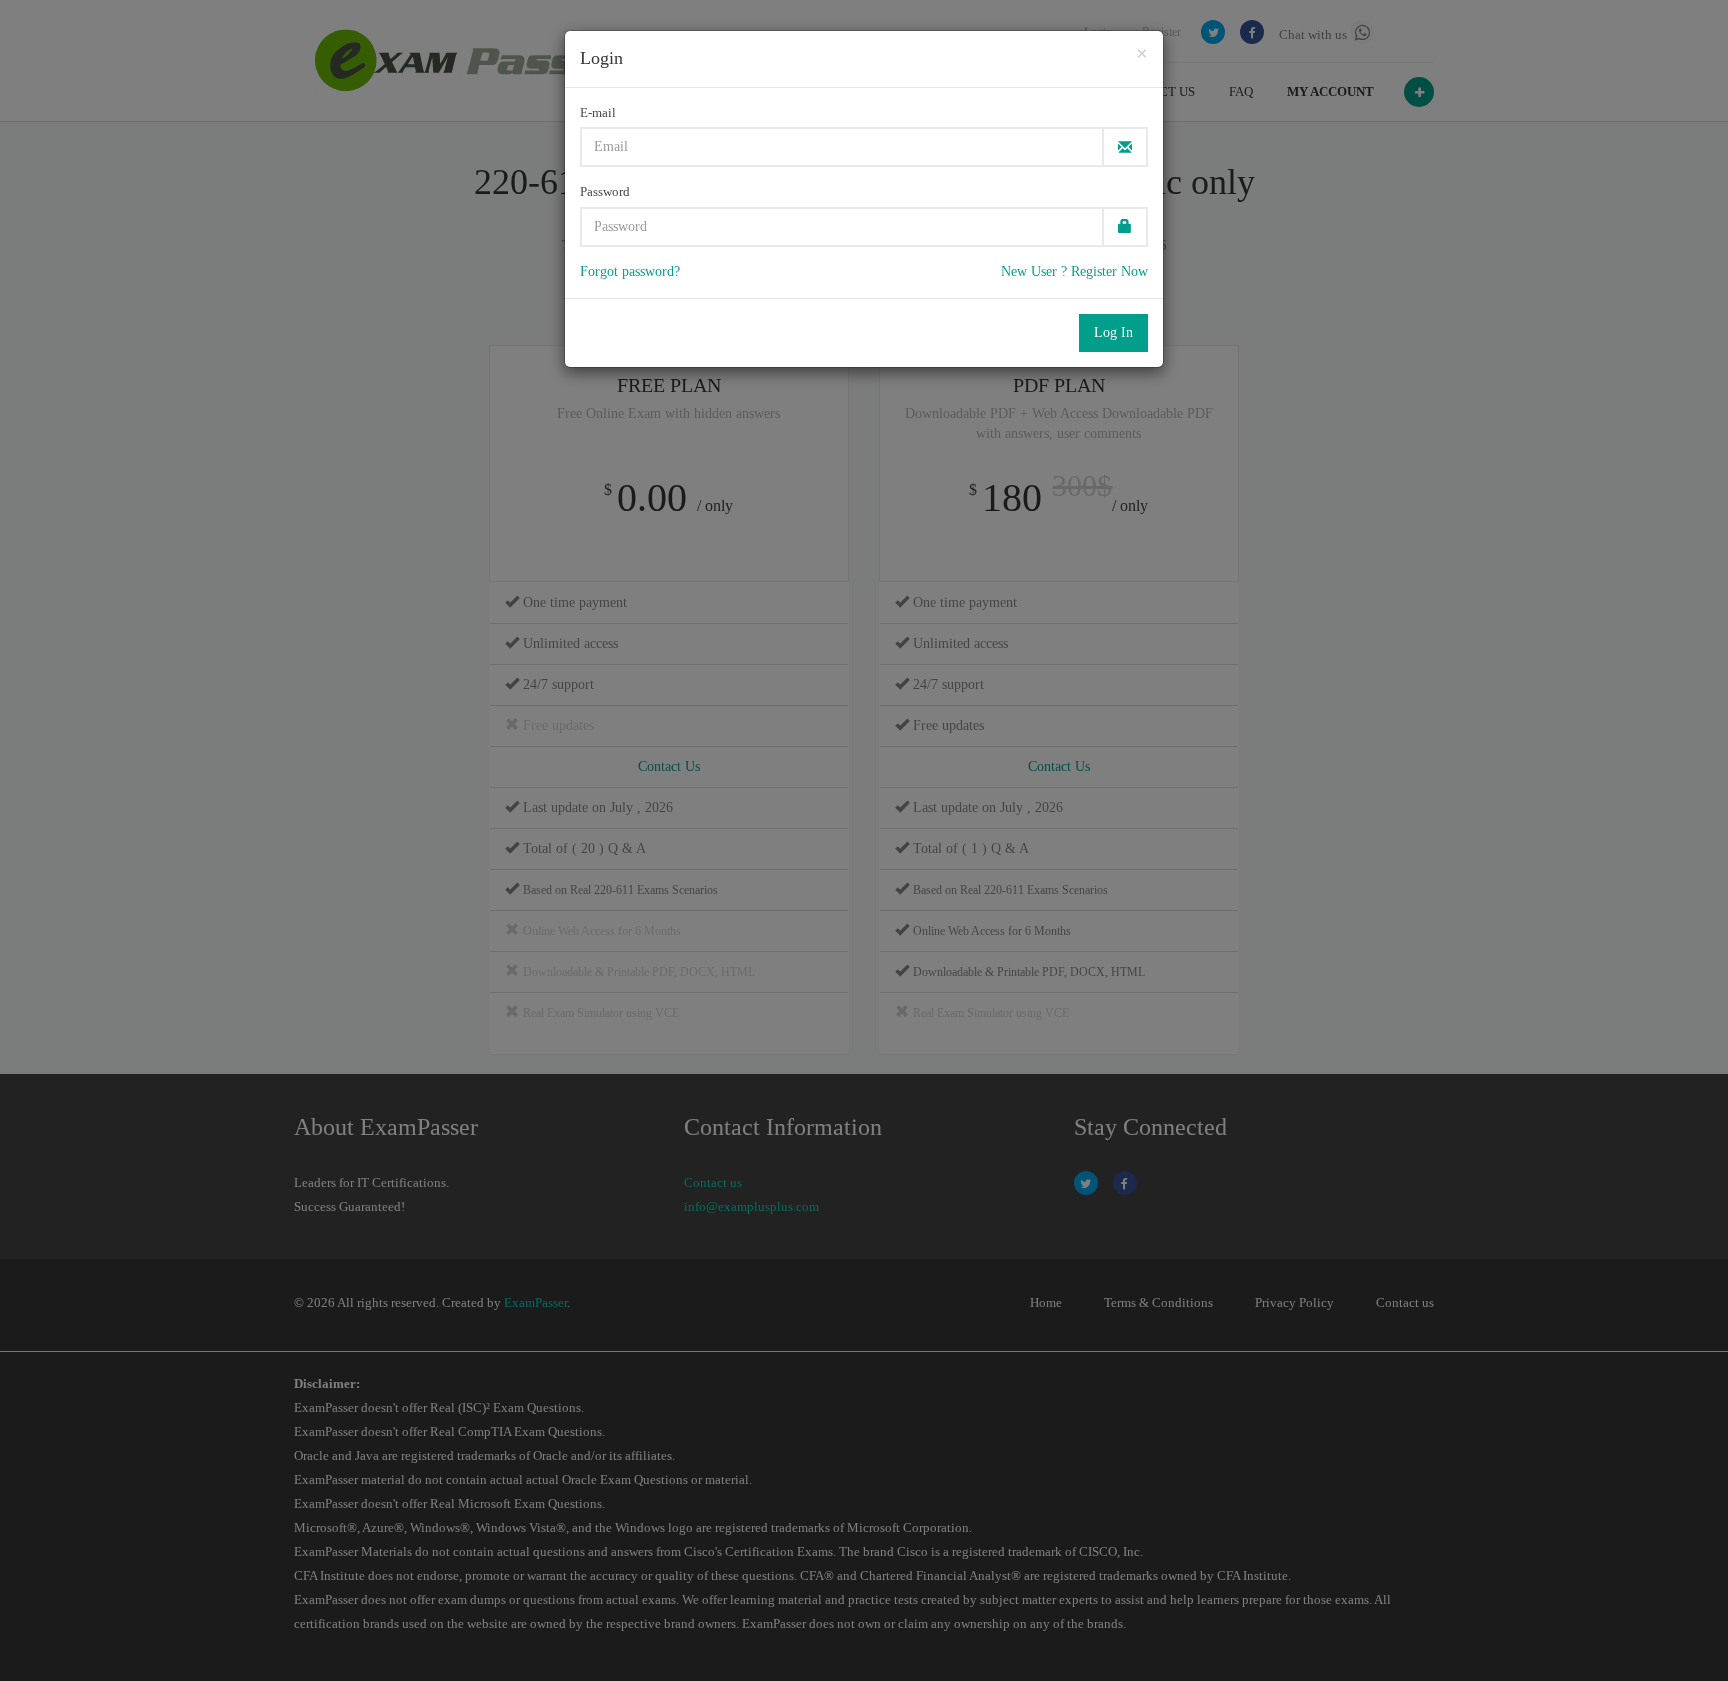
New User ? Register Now (1074, 271)
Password (605, 191)
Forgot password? (630, 271)
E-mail (598, 112)
